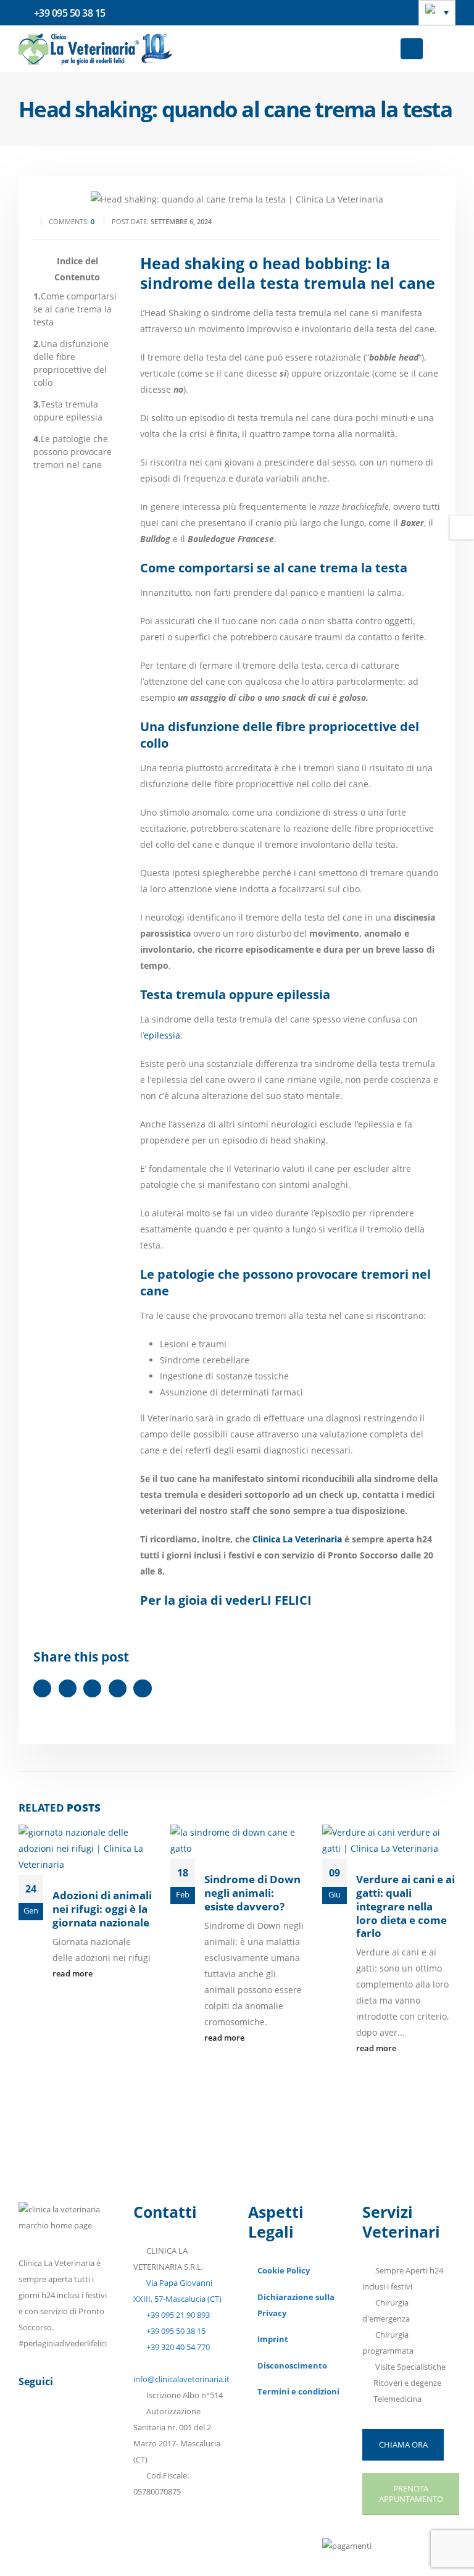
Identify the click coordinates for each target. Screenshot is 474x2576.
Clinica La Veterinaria (297, 1539)
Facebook (42, 1688)
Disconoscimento (292, 2366)
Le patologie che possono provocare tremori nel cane (73, 452)
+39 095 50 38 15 (175, 2331)
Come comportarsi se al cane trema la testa (75, 309)
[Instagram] (91, 2427)
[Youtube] (60, 2427)
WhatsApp (142, 1688)
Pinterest (92, 1688)
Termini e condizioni (298, 2392)
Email (118, 1688)
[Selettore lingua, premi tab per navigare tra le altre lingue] (437, 13)
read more (73, 1974)
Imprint (273, 2339)
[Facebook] (30, 2427)
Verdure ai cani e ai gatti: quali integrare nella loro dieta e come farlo (405, 1906)
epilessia (162, 1035)
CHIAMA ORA (403, 2444)
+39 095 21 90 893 (177, 2315)
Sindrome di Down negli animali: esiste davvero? (252, 1893)
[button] (412, 49)
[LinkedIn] (30, 2456)
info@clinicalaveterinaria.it (181, 2379)
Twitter (68, 1688)
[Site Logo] (96, 49)
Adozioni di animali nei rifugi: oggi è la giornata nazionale (102, 1909)
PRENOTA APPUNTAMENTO (411, 2494)
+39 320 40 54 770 (177, 2347)
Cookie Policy (284, 2271)
